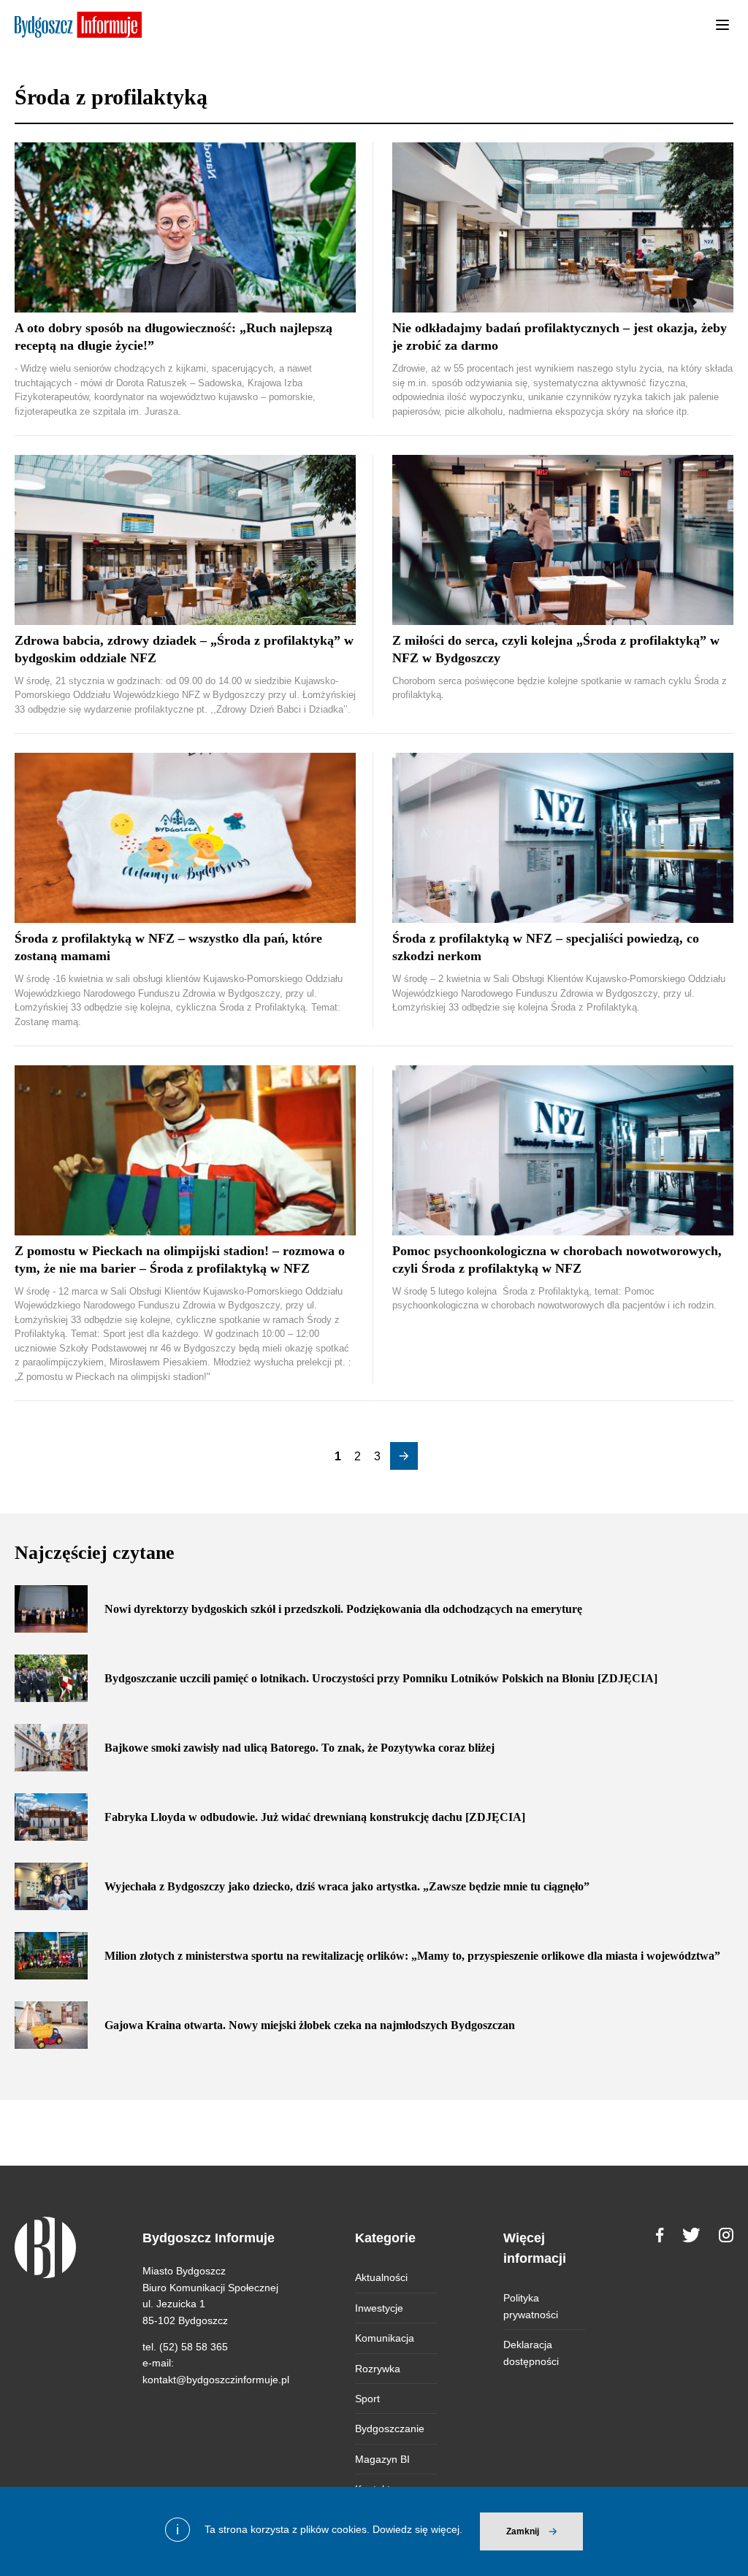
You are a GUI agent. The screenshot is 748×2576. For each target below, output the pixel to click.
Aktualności (381, 2277)
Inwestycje (379, 2308)
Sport (367, 2399)
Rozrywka (378, 2369)
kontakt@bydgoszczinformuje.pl (216, 2380)
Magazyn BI (382, 2459)
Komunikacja (385, 2338)
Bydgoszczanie (390, 2429)
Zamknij (523, 2531)
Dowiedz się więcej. (417, 2529)
